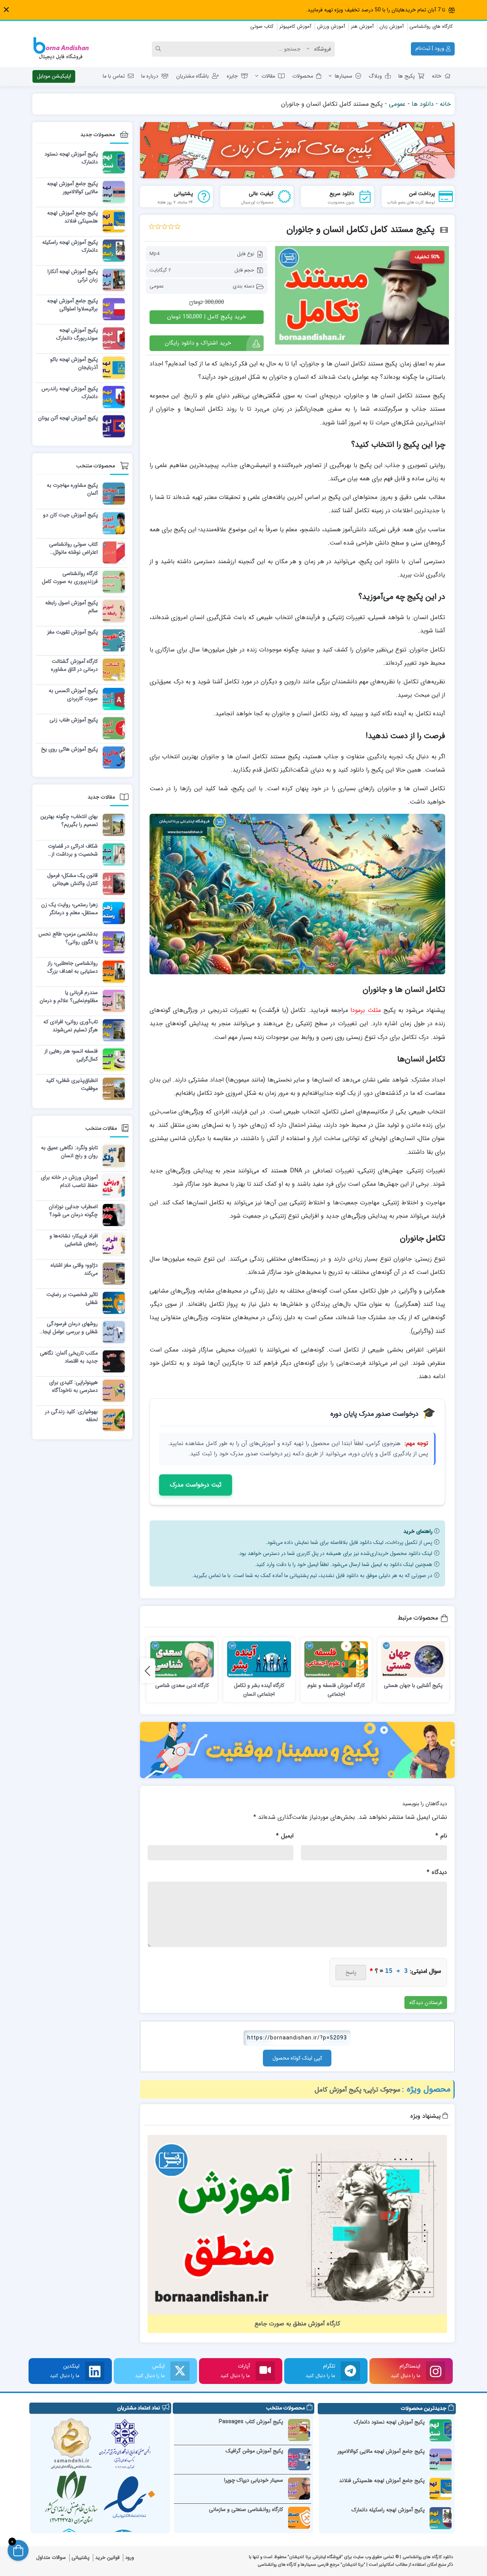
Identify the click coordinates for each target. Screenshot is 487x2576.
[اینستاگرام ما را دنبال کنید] (436, 2371)
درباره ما (150, 76)
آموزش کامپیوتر (295, 26)
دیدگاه (437, 1872)
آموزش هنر (362, 26)
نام (441, 1836)
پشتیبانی (80, 2558)
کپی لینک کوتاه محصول (297, 2058)
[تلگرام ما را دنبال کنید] (350, 2371)
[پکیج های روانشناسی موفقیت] (298, 1750)
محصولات (303, 76)
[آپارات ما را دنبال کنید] (265, 2371)
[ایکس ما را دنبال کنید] (180, 2371)
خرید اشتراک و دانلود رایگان (198, 343)
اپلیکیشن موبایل (54, 76)
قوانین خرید (107, 2558)
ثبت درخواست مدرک (196, 1485)
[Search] (159, 49)
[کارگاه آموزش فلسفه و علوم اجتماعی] (336, 1659)
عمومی (397, 104)
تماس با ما (114, 76)
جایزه (232, 76)
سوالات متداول (51, 2558)
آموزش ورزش (331, 26)
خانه (437, 76)
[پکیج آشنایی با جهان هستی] (413, 1659)
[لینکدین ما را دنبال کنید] (95, 2371)
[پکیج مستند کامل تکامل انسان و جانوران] (362, 295)
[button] (6, 10)
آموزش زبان (392, 26)
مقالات (268, 76)
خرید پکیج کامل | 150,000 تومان (206, 317)
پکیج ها (407, 76)
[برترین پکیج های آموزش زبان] (298, 150)
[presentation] (148, 1671)
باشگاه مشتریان (193, 76)
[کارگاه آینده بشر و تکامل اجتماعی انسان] (259, 1659)
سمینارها (344, 76)
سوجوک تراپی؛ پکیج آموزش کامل (357, 2090)
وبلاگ (375, 76)
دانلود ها (423, 104)
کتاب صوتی (262, 26)
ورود (130, 2558)
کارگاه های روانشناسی (431, 26)
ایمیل (285, 1836)
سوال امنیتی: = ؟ (405, 1971)
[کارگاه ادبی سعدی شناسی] (182, 1659)
